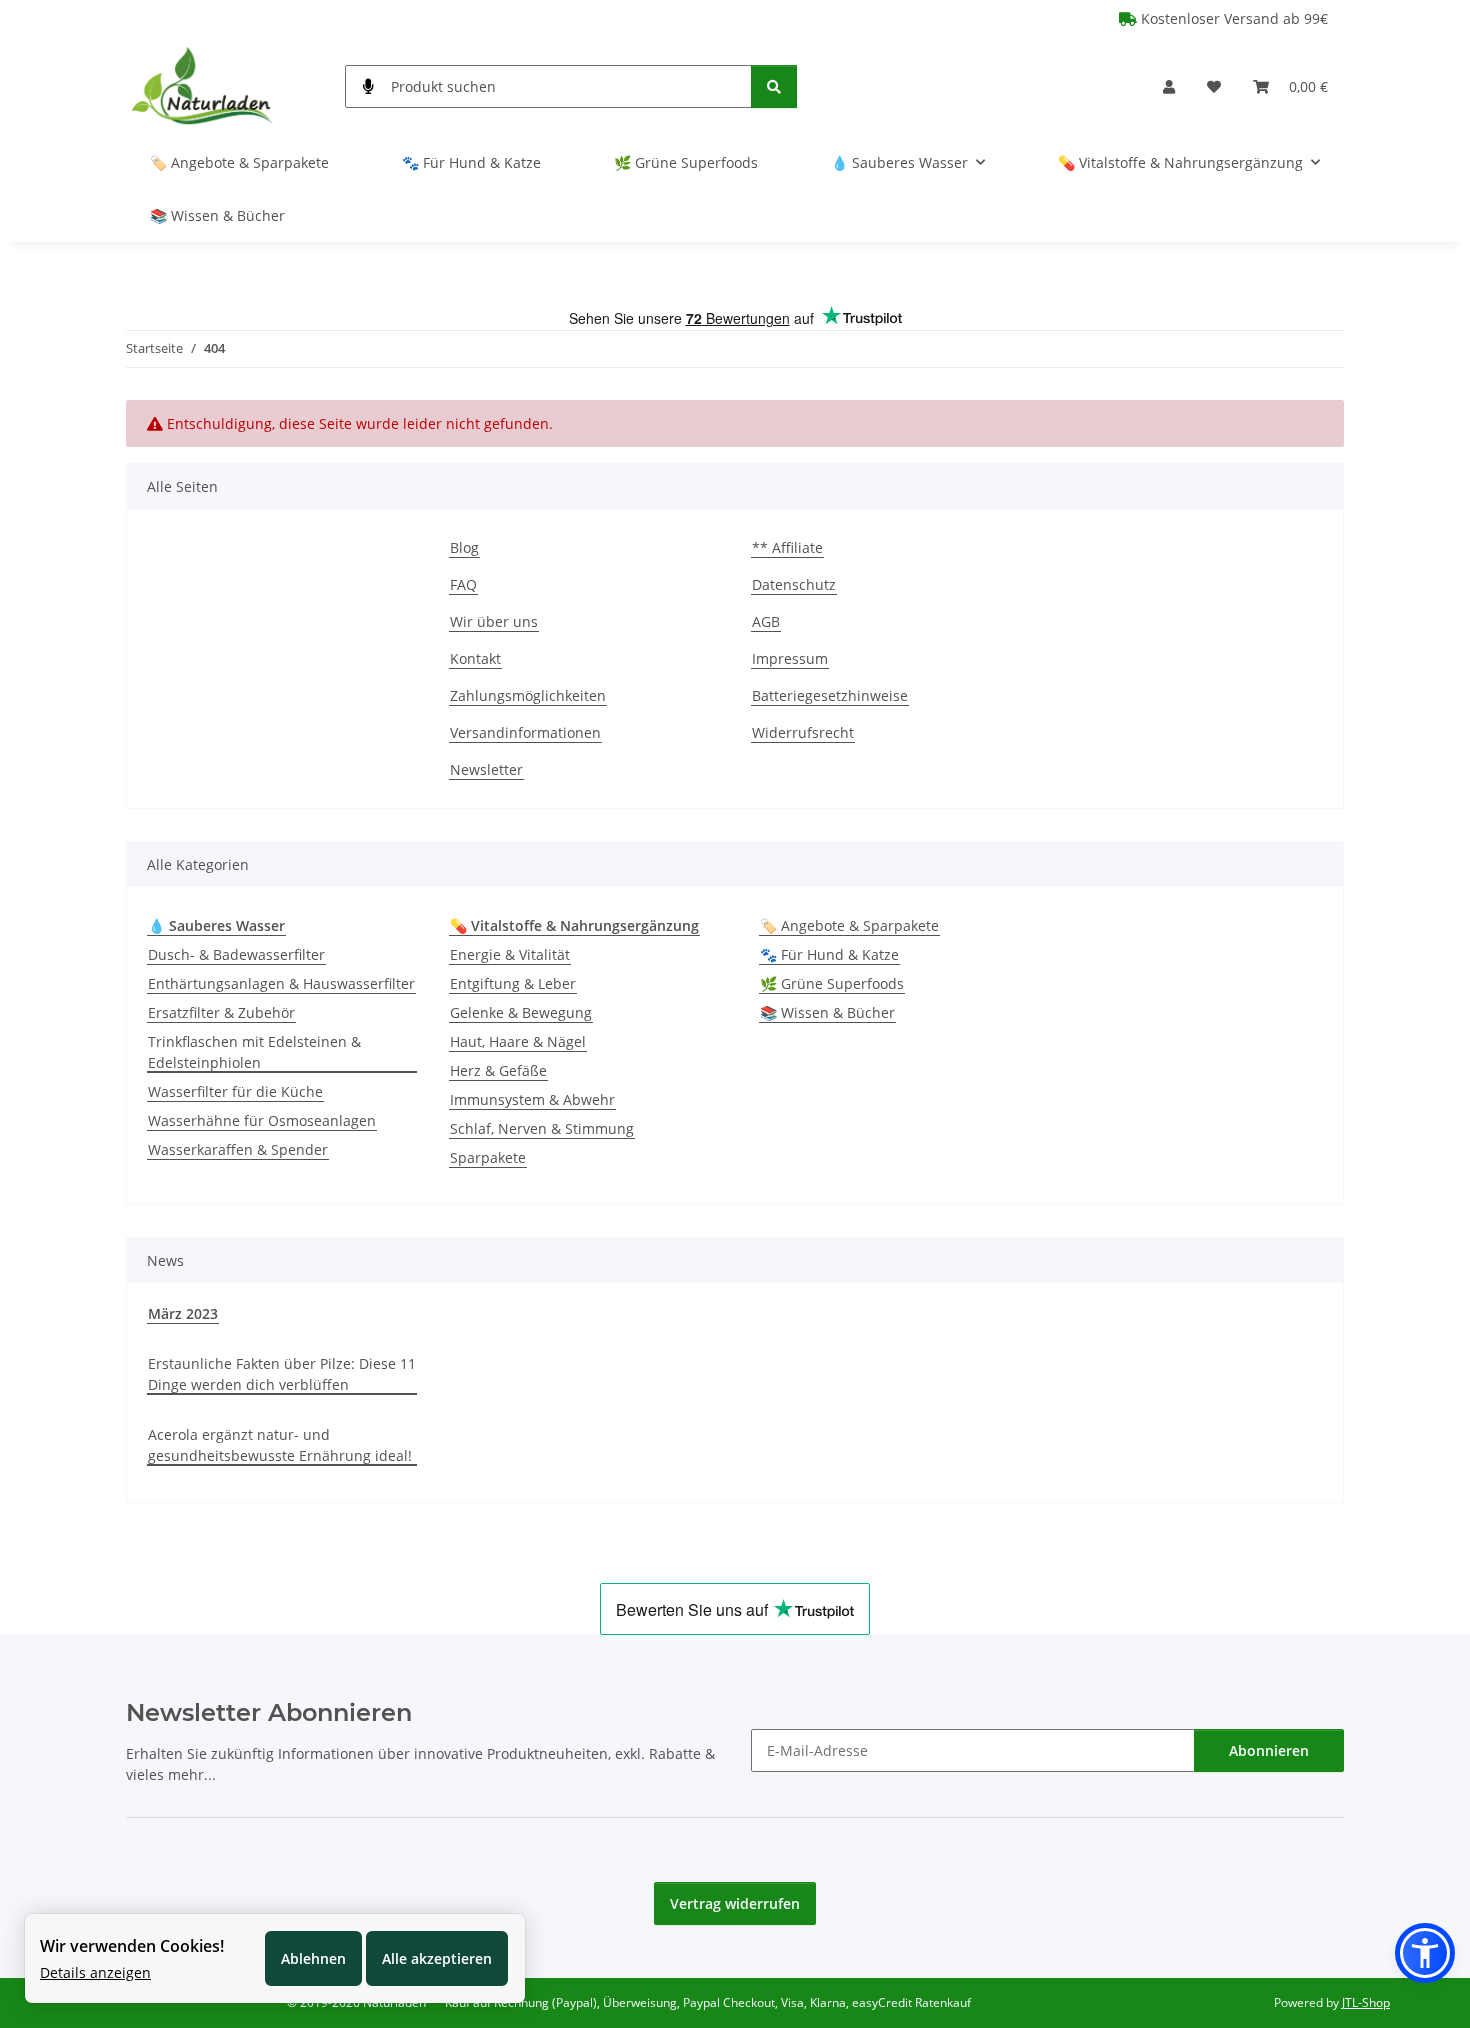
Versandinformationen (525, 732)
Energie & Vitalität (510, 954)
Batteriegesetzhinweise (830, 695)
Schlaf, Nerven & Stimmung (542, 1128)
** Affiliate (787, 547)
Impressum (790, 658)
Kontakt (475, 658)
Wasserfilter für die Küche (235, 1091)
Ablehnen (313, 1958)
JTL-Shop (1366, 2002)
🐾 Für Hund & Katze (829, 954)
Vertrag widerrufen (735, 1903)
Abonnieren (1269, 1750)
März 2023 (183, 1313)
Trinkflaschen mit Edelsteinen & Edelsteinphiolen (254, 1052)
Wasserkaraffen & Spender (238, 1149)
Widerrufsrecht (803, 732)
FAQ (463, 584)
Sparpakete (488, 1157)
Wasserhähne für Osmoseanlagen (262, 1120)
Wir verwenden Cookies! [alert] (132, 1946)
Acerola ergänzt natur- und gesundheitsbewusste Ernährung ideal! (280, 1445)
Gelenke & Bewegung (521, 1012)
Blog (464, 547)
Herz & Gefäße (498, 1070)
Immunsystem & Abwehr (532, 1099)
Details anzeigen (95, 1972)
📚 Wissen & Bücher (827, 1012)
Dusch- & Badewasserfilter (236, 954)
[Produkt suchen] (774, 86)
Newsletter (486, 769)
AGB (766, 621)
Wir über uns (494, 621)
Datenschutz (794, 584)
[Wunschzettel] (1214, 86)
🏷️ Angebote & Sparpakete (849, 925)
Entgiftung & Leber (513, 983)
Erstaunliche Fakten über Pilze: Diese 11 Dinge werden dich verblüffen (282, 1374)
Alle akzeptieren (437, 1958)
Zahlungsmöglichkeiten (528, 695)
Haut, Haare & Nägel (518, 1041)
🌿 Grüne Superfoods (832, 983)
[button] (1169, 86)
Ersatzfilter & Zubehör (221, 1012)
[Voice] (369, 86)
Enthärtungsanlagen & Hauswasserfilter (281, 983)
